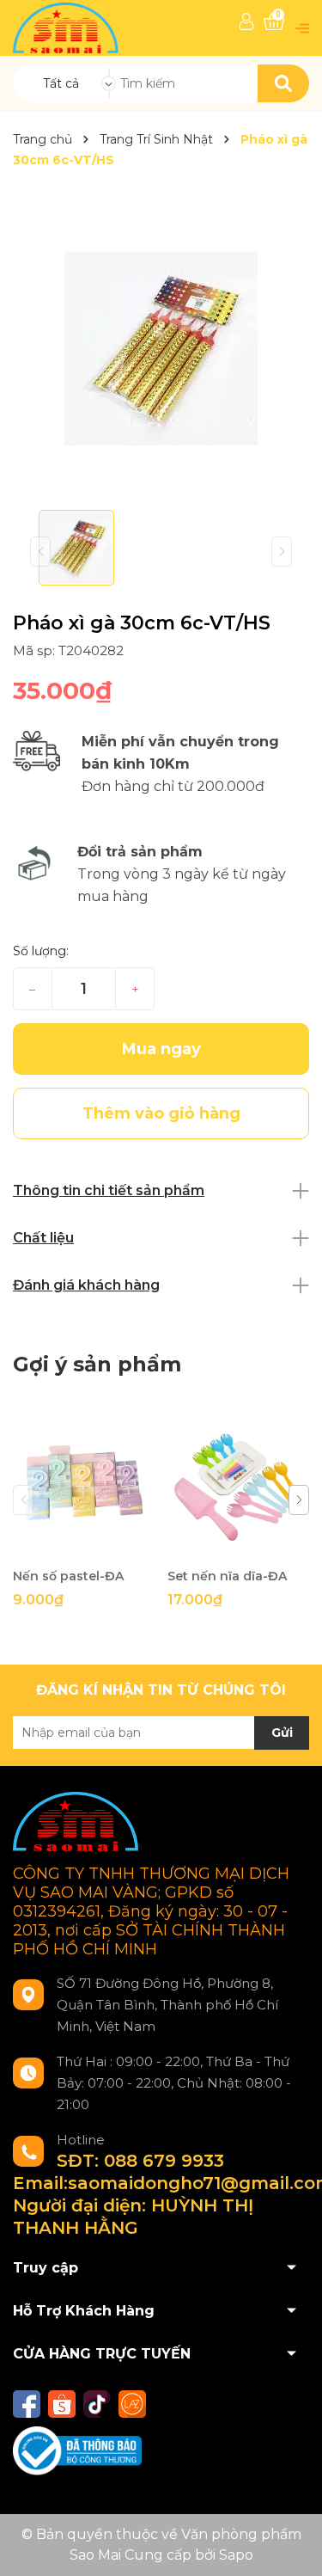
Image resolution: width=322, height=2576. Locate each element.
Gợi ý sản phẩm (97, 1364)
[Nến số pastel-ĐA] (84, 1488)
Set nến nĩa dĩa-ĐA (227, 1576)
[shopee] (62, 2404)
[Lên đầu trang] (292, 2546)
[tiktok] (97, 2404)
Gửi (282, 1733)
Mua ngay (161, 1049)
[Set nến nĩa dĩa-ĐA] (238, 1488)
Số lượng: (41, 951)
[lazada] (132, 2404)
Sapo (236, 2555)
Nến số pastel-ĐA (68, 1576)
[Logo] (67, 27)
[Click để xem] (161, 349)
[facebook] (27, 2404)
